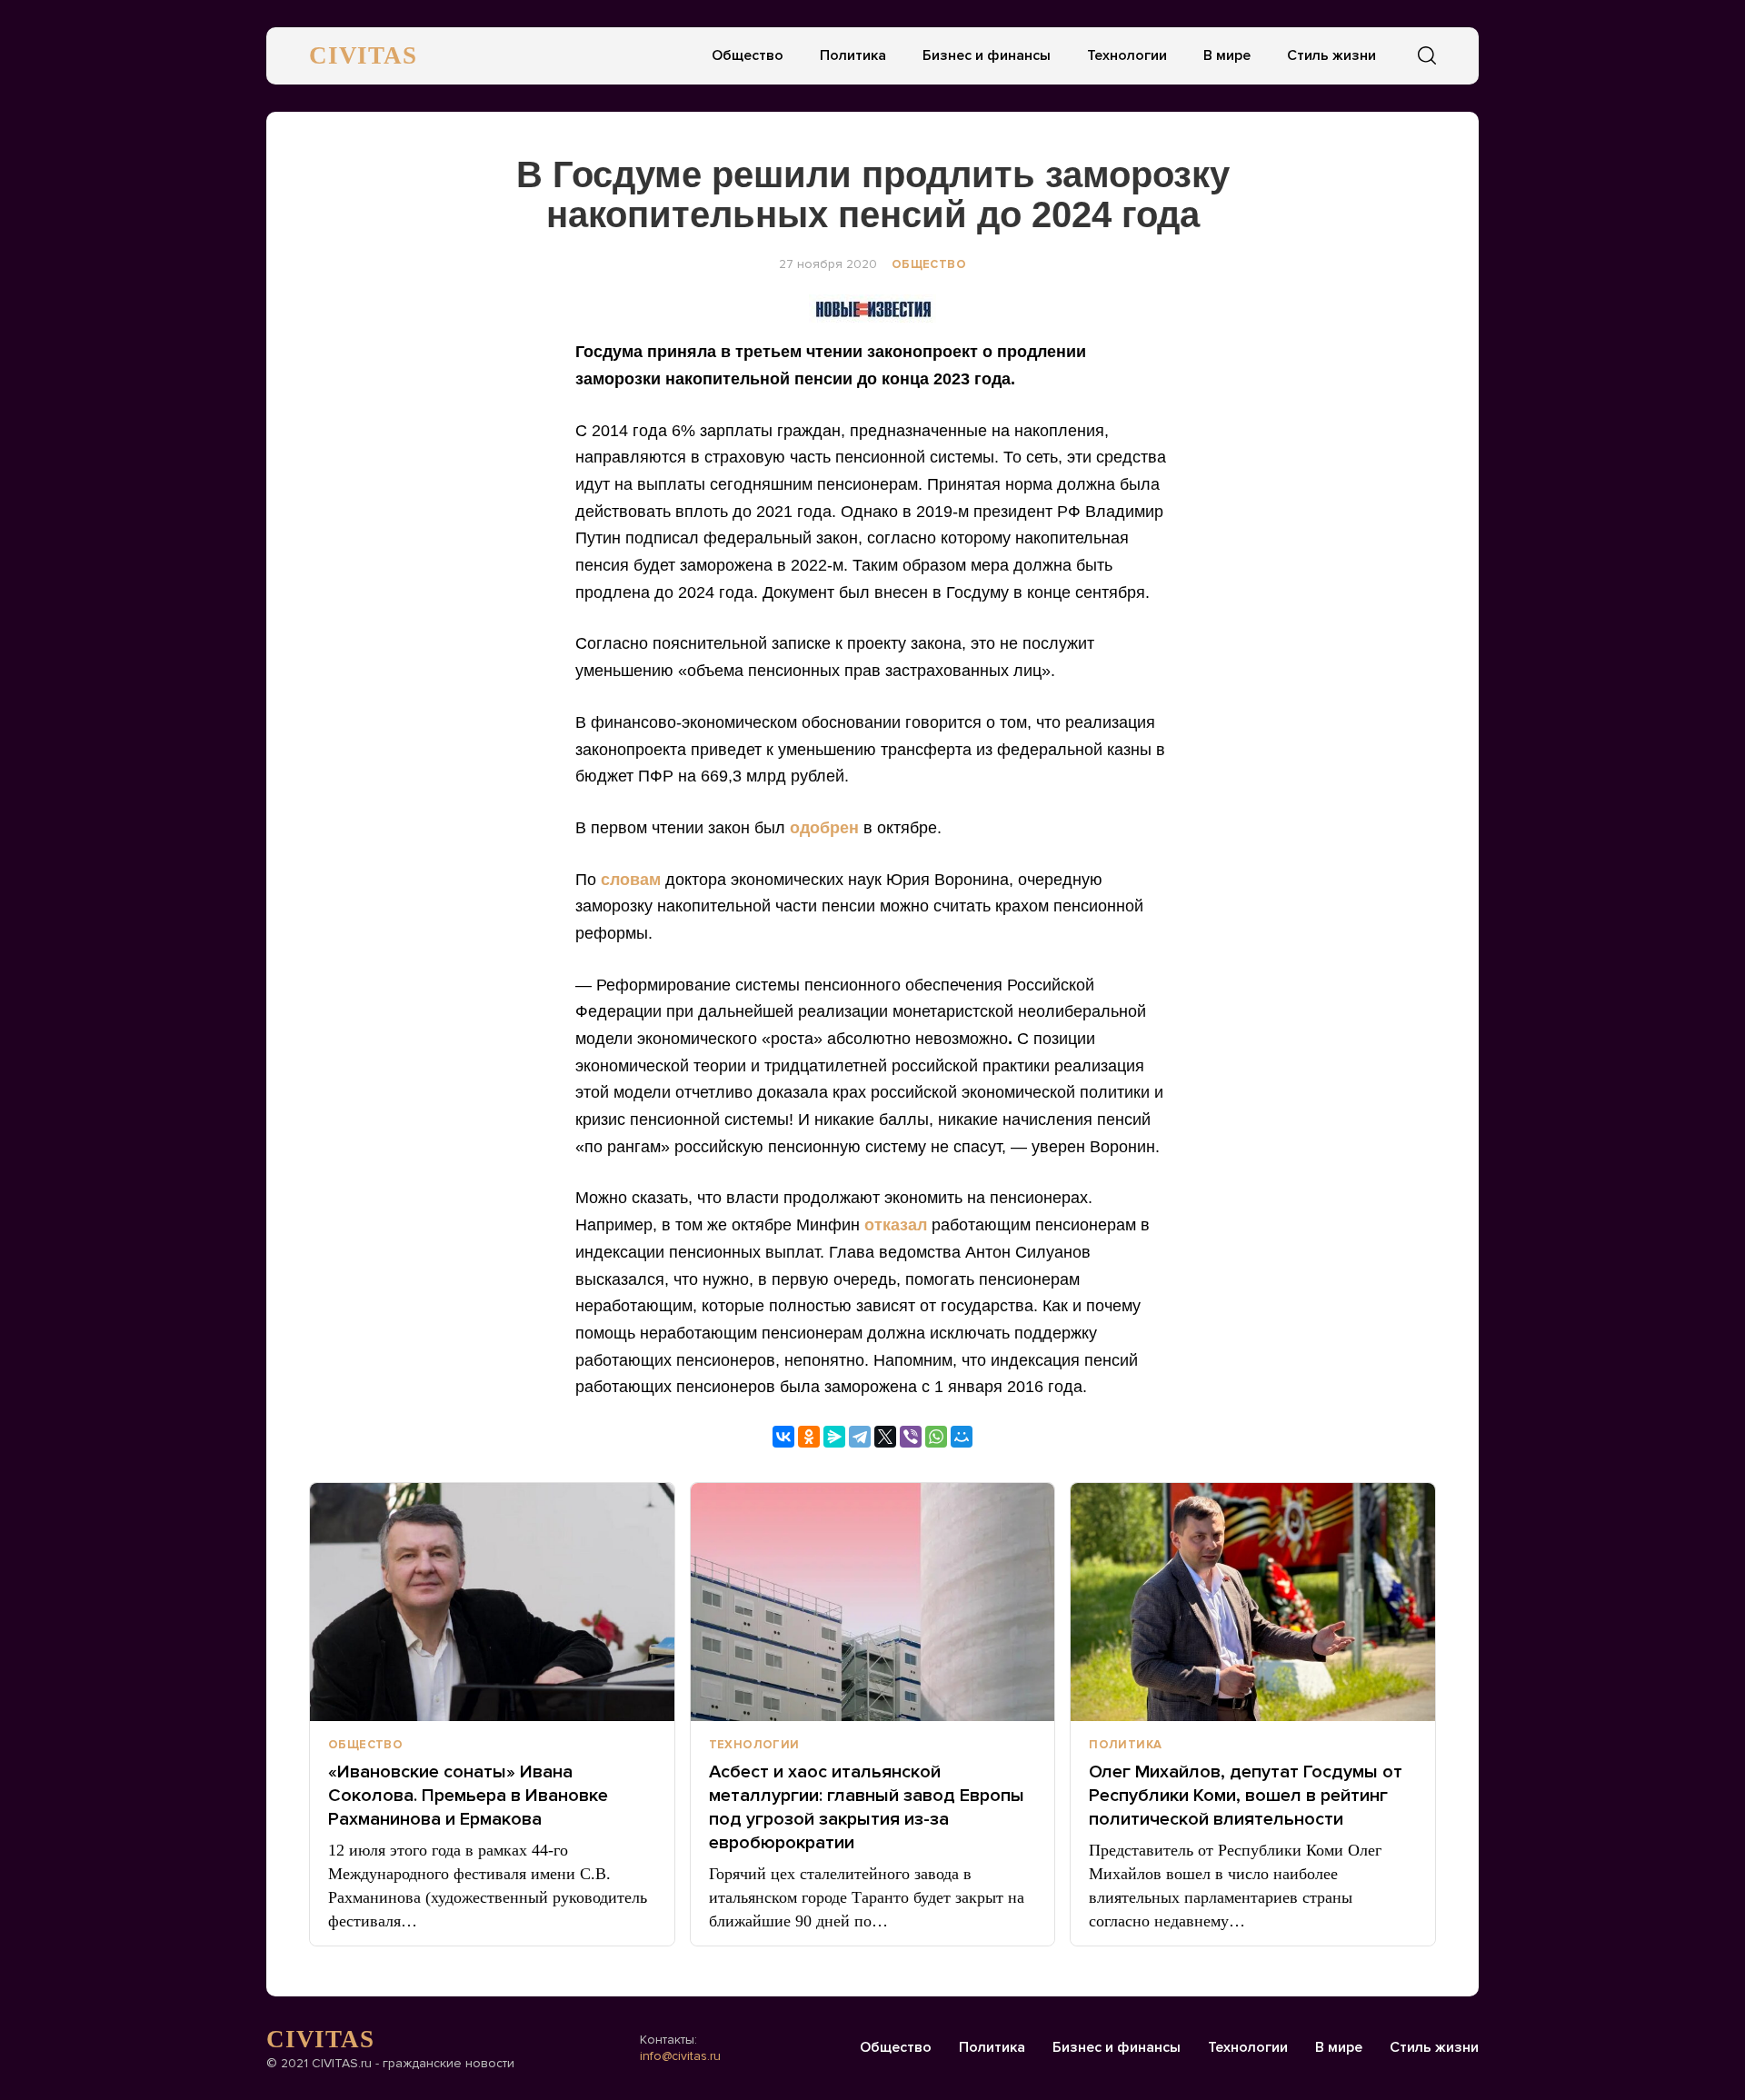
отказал (896, 1225)
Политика (853, 55)
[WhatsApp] (936, 1437)
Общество (748, 55)
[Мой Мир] (962, 1437)
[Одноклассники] (809, 1437)
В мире (1227, 55)
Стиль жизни (1331, 55)
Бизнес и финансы (987, 55)
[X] (885, 1437)
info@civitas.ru (680, 2056)
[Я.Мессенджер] (834, 1437)
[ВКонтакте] (783, 1437)
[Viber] (911, 1437)
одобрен (824, 828)
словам (631, 880)
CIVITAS (363, 55)
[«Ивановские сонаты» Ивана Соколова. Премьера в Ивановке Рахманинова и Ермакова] (492, 1602)
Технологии (1127, 55)
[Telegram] (860, 1437)
